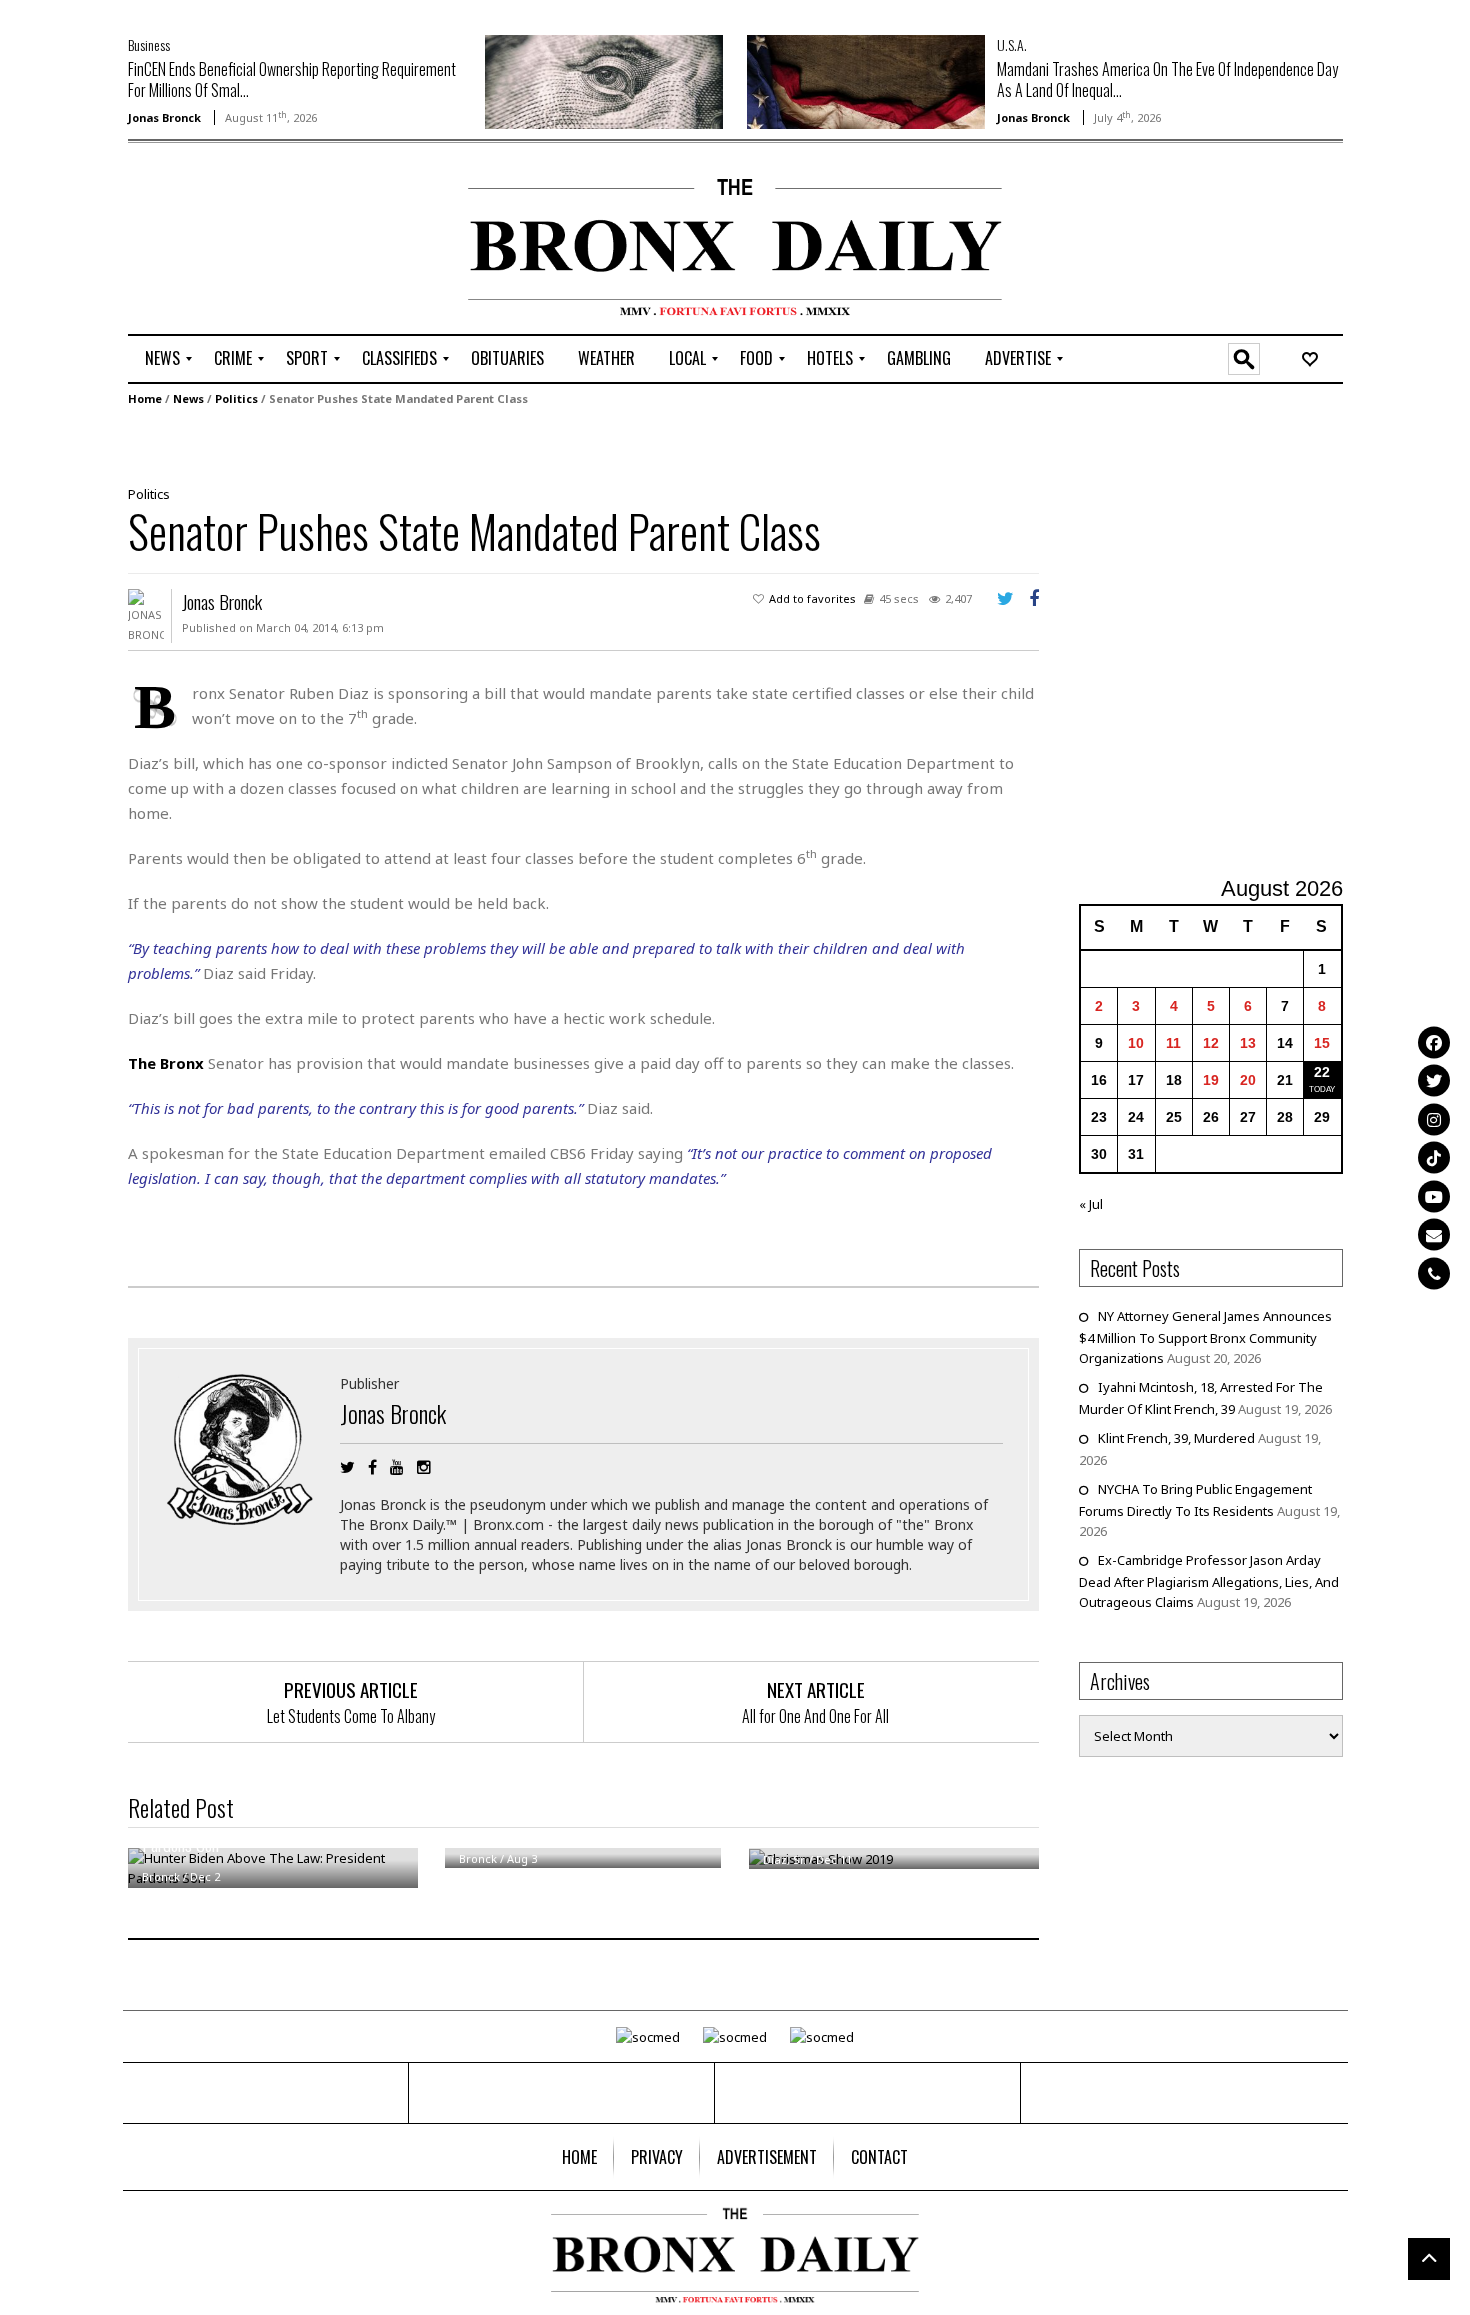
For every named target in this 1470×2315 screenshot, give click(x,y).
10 (1136, 1043)
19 (1211, 1080)
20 (1248, 1080)
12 (1211, 1043)
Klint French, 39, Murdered (1176, 1438)
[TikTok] (1434, 1158)
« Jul (1091, 1204)
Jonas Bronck (164, 117)
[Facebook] (1434, 1042)
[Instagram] (1434, 1119)
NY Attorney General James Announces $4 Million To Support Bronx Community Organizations (1205, 1337)
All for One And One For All (815, 1716)
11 (1173, 1043)
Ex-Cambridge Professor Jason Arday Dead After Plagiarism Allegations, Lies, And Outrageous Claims (1209, 1581)
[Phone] (1434, 1273)
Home (145, 398)
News (188, 398)
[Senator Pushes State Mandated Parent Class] (576, 444)
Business (149, 44)
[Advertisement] (245, 241)
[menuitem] (162, 359)
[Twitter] (1434, 1081)
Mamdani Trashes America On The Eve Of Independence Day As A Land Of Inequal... (1167, 79)
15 (1322, 1043)
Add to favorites (812, 598)
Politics (236, 398)
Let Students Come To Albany (351, 1716)
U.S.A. (1012, 44)
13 (1248, 1043)
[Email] (1434, 1235)
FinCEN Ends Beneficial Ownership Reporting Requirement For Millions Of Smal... (292, 79)
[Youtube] (1434, 1196)
